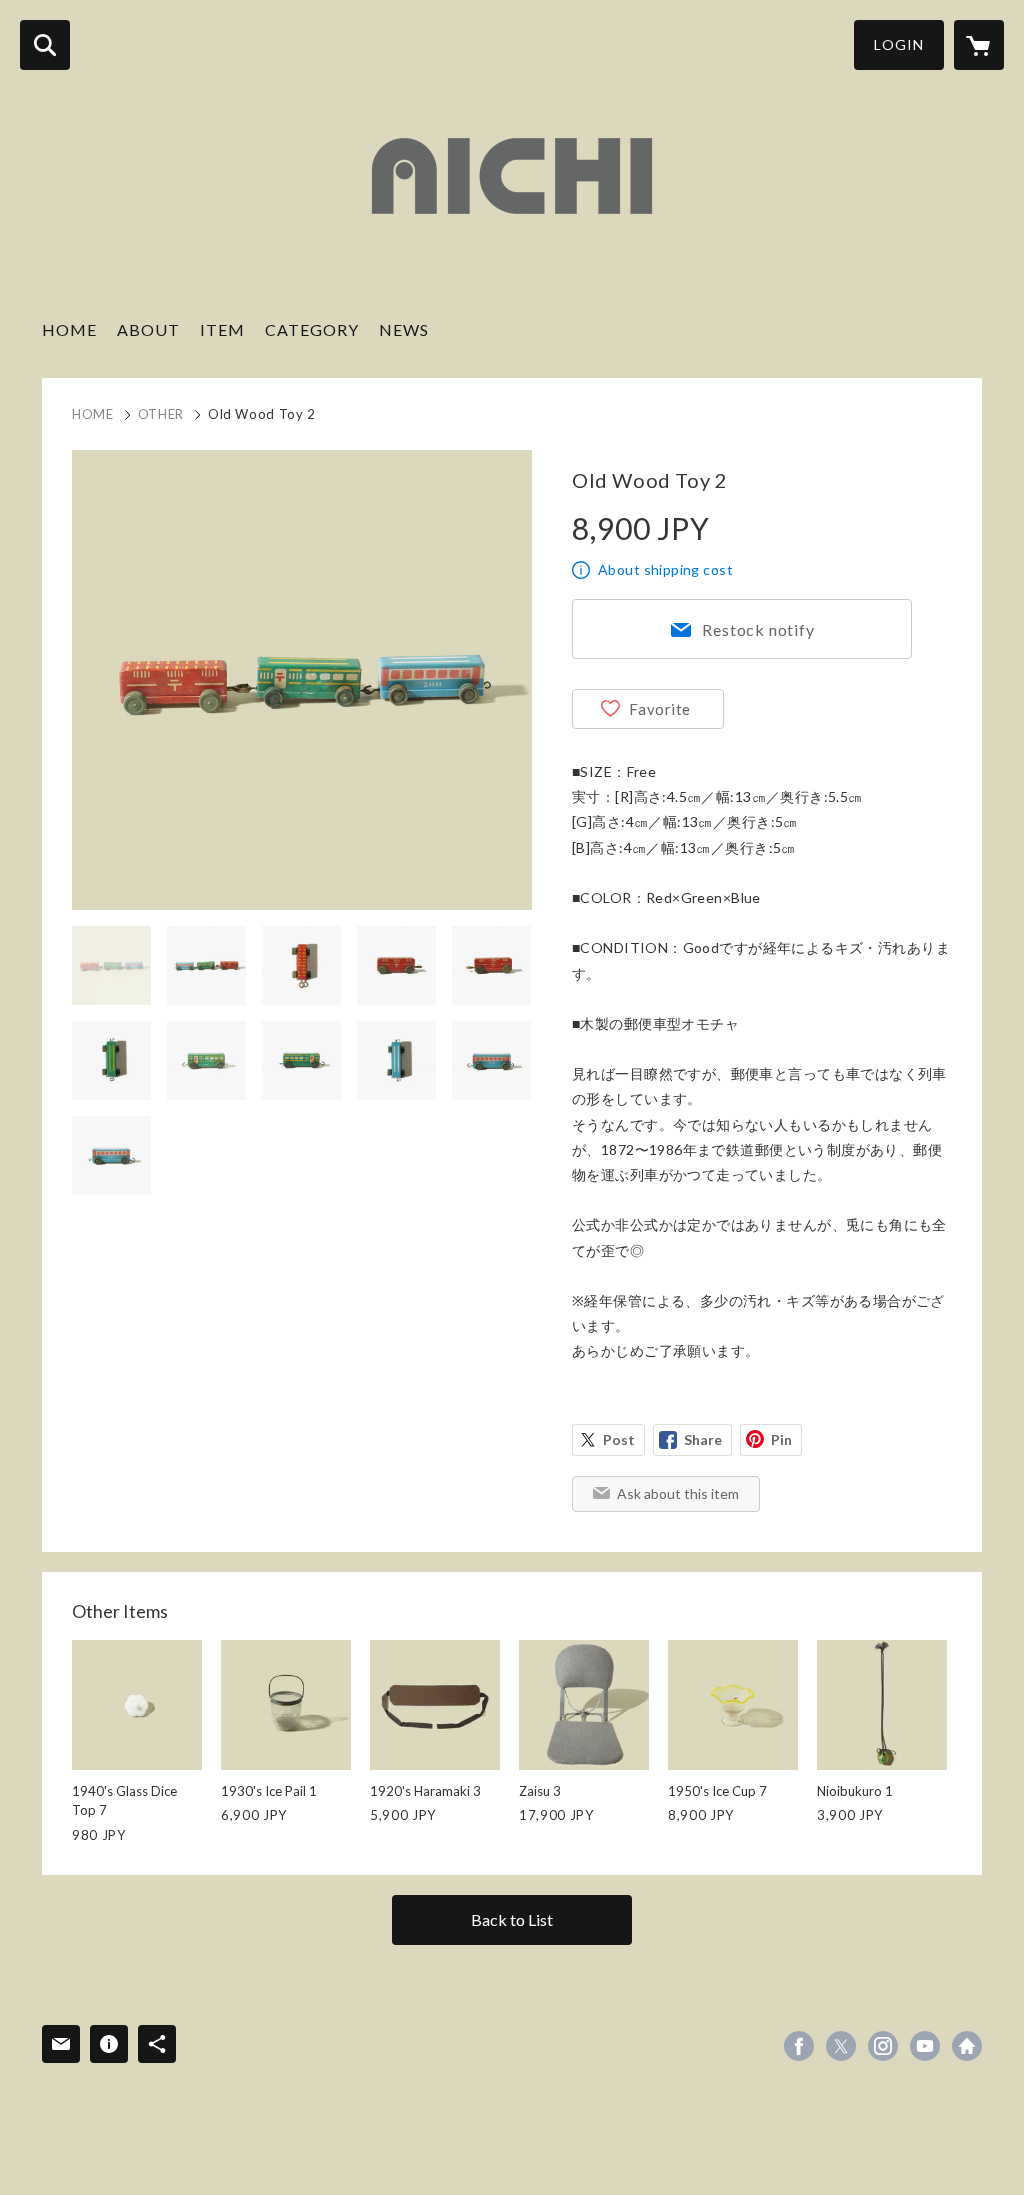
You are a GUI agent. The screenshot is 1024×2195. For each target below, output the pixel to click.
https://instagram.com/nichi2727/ (883, 2046)
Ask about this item (678, 1493)
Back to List (512, 1919)
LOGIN (899, 44)
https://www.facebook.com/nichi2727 (799, 2046)
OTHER (161, 414)
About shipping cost (665, 569)
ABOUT (148, 329)
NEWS (404, 329)
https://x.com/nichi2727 (841, 2046)
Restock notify (758, 629)
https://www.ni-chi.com (967, 2046)
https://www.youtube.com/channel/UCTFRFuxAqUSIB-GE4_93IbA (925, 2046)
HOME (69, 329)
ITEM (222, 329)
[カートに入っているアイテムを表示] (979, 45)
